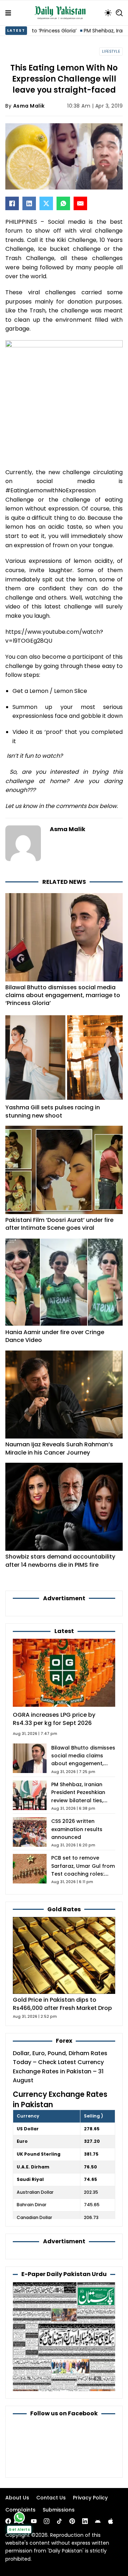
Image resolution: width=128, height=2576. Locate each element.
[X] (46, 203)
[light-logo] (62, 13)
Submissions (59, 2510)
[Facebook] (12, 203)
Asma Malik (29, 106)
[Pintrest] (72, 2521)
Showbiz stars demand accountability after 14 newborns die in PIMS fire (60, 1561)
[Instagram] (47, 2521)
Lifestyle (111, 51)
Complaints (20, 2510)
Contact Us (51, 2498)
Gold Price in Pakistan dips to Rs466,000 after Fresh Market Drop (62, 2004)
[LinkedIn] (29, 203)
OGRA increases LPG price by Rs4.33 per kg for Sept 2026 (54, 1719)
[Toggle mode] (108, 13)
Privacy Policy (90, 2498)
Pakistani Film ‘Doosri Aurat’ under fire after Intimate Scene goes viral (59, 1224)
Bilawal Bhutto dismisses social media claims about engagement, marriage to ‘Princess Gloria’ (63, 995)
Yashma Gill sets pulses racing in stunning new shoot (53, 1111)
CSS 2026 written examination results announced (77, 1829)
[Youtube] (34, 2521)
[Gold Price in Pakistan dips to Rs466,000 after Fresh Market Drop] (64, 1955)
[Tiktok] (59, 2521)
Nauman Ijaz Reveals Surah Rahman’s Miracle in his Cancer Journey (59, 1448)
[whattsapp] (19, 2517)
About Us (17, 2498)
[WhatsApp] (63, 203)
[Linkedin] (85, 2521)
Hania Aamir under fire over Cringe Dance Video (55, 1336)
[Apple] (111, 2521)
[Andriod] (98, 2521)
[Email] (80, 203)
